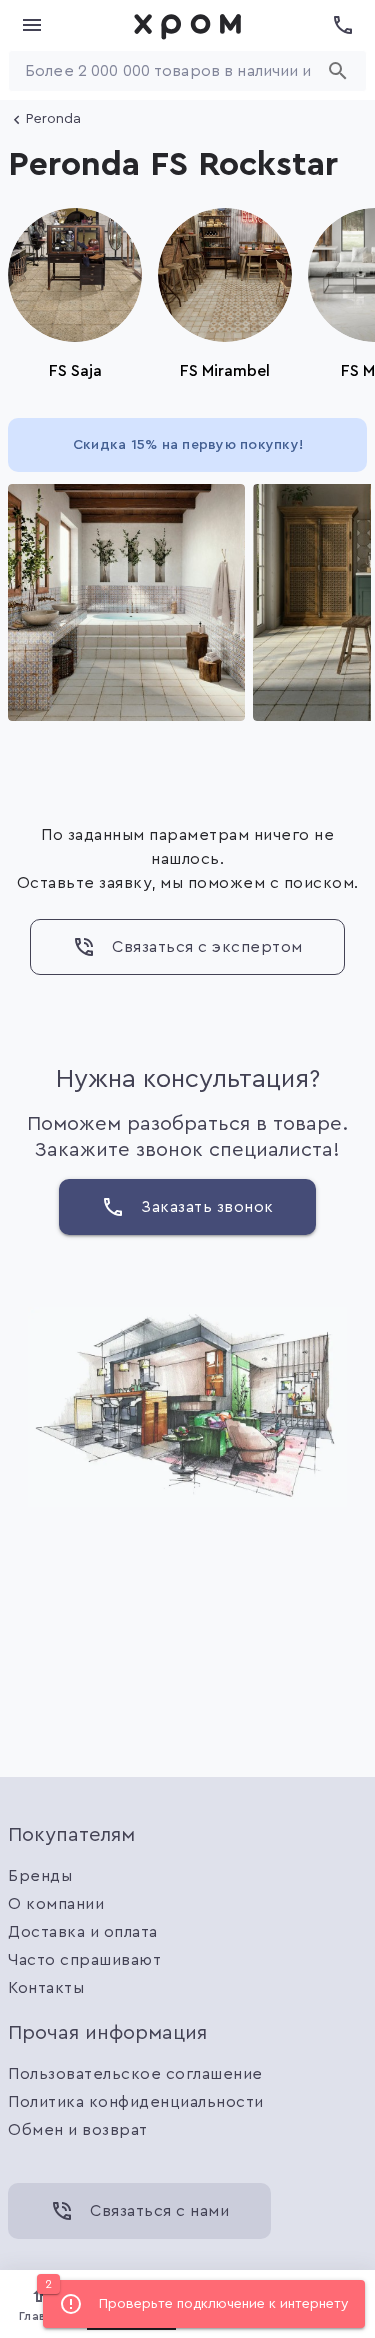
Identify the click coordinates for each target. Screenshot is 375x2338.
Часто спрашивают (84, 1960)
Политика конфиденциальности (136, 2102)
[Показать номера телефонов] (343, 25)
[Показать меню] (32, 25)
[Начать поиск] (338, 71)
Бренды (40, 1876)
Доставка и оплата (83, 1932)
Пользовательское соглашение (135, 2074)
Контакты (46, 1988)
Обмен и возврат (78, 2130)
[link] (188, 25)
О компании (56, 1904)
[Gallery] (187, 602)
